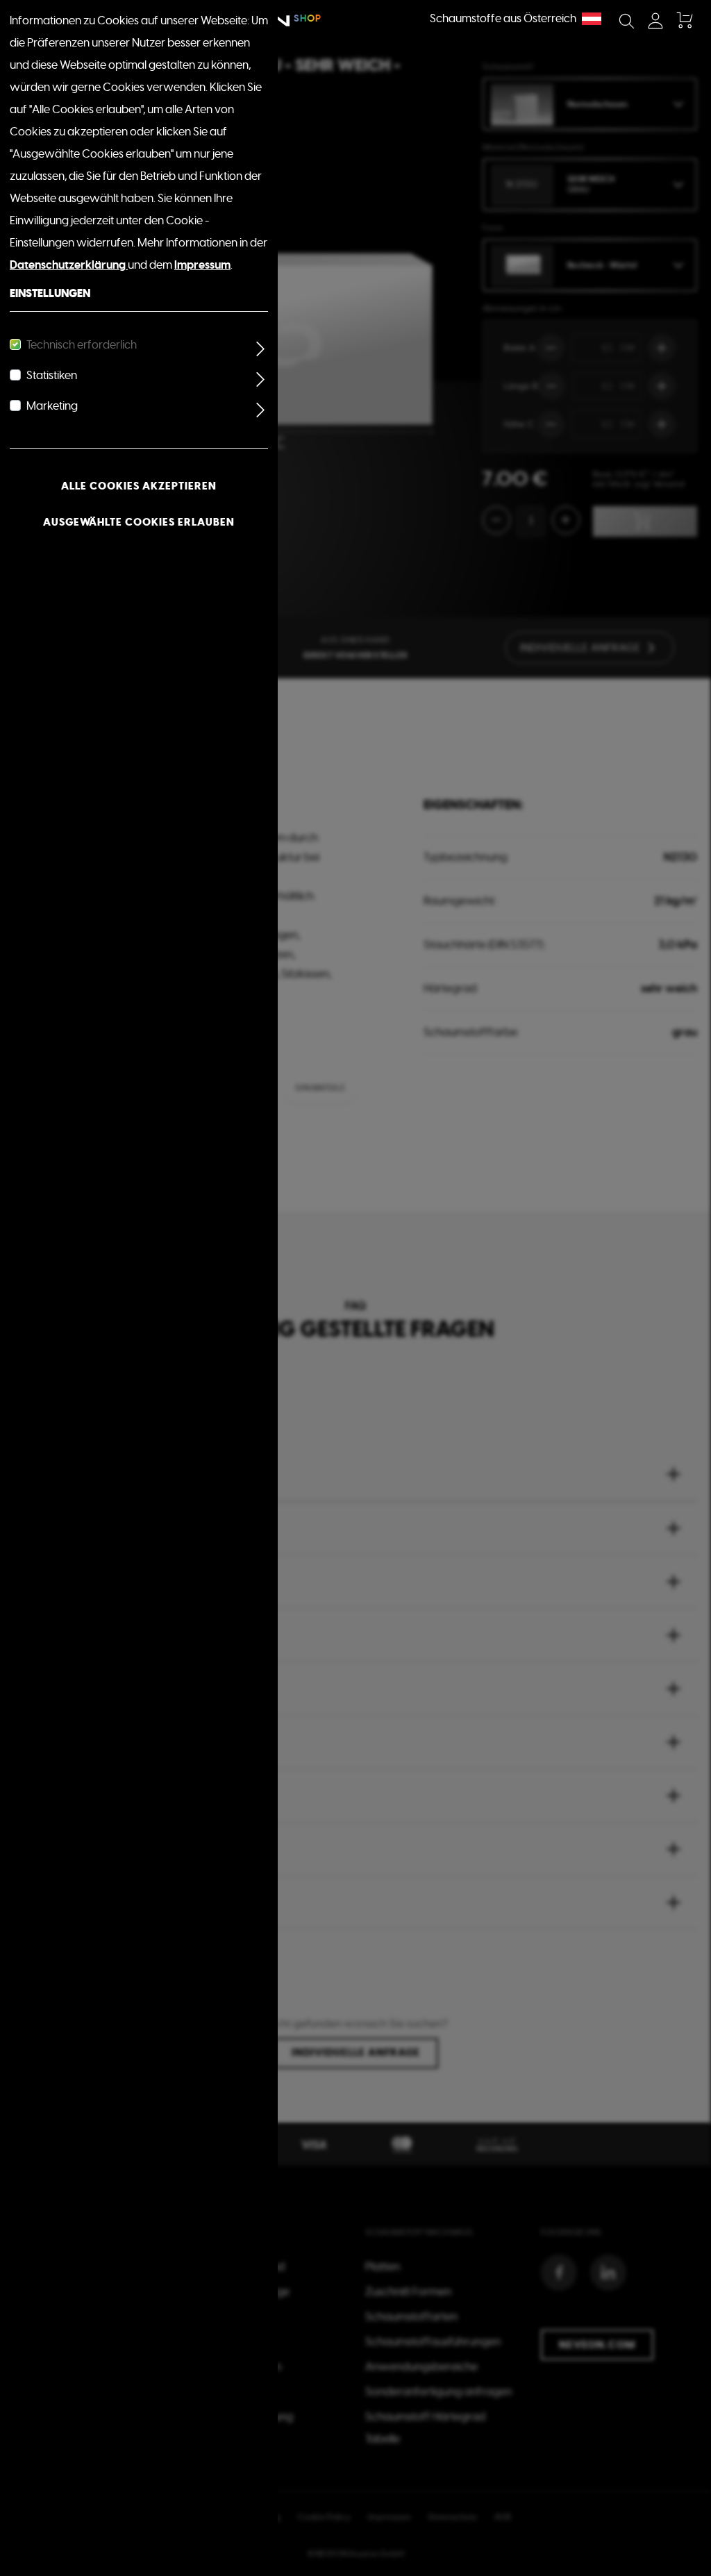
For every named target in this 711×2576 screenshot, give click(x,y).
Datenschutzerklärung (69, 265)
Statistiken (52, 376)
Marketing (52, 406)
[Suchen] (626, 21)
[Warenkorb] (684, 21)
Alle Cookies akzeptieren (139, 486)
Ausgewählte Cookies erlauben (139, 522)
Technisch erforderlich (82, 345)
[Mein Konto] (655, 21)
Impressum (202, 265)
